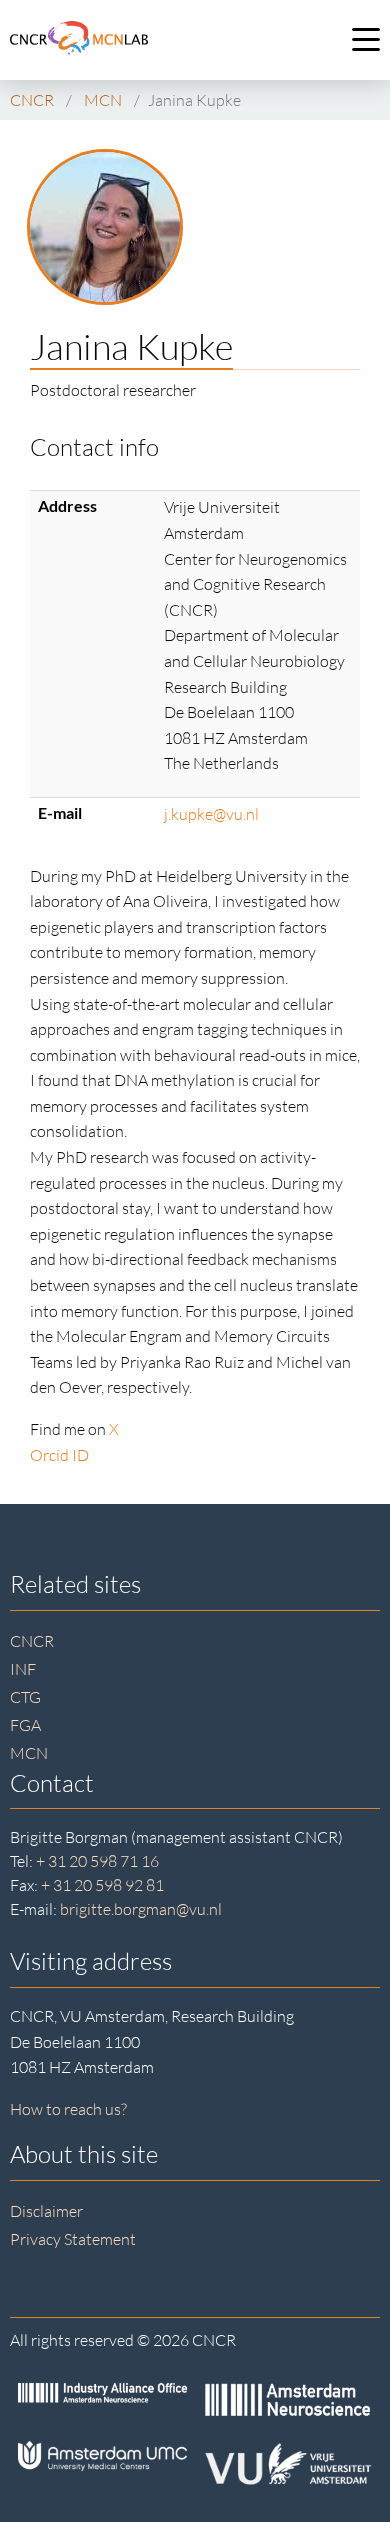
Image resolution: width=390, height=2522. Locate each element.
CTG (25, 1697)
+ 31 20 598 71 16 (97, 1861)
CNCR (32, 1641)
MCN (29, 1753)
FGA (25, 1725)
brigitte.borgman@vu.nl (141, 1909)
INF (23, 1669)
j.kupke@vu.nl (211, 814)
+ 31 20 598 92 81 (102, 1885)
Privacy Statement (73, 2239)
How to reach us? (68, 2109)
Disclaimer (46, 2211)
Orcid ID (59, 1455)
